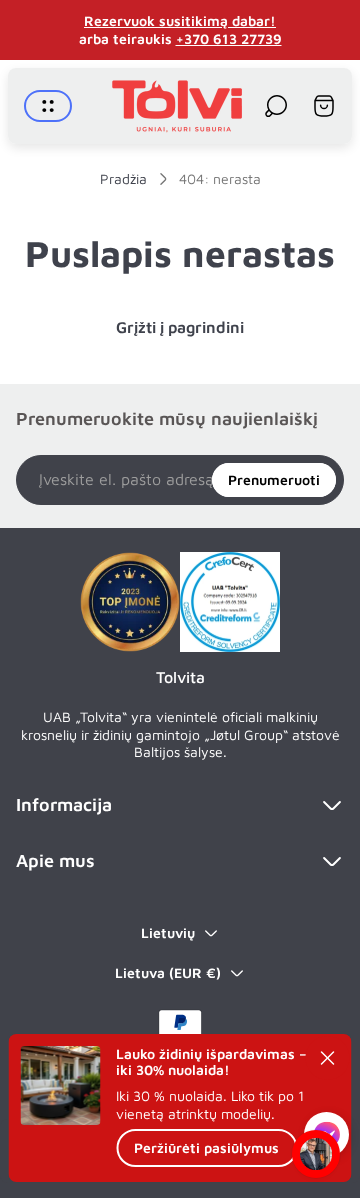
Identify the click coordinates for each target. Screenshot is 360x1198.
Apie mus (55, 860)
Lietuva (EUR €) (168, 972)
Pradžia (123, 178)
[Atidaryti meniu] (48, 106)
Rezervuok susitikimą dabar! (180, 20)
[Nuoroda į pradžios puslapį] (130, 602)
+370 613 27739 (229, 38)
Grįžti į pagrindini (180, 327)
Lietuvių (168, 932)
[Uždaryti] (328, 1058)
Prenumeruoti (274, 479)
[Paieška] (276, 106)
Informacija (64, 804)
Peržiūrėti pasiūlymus (206, 1147)
